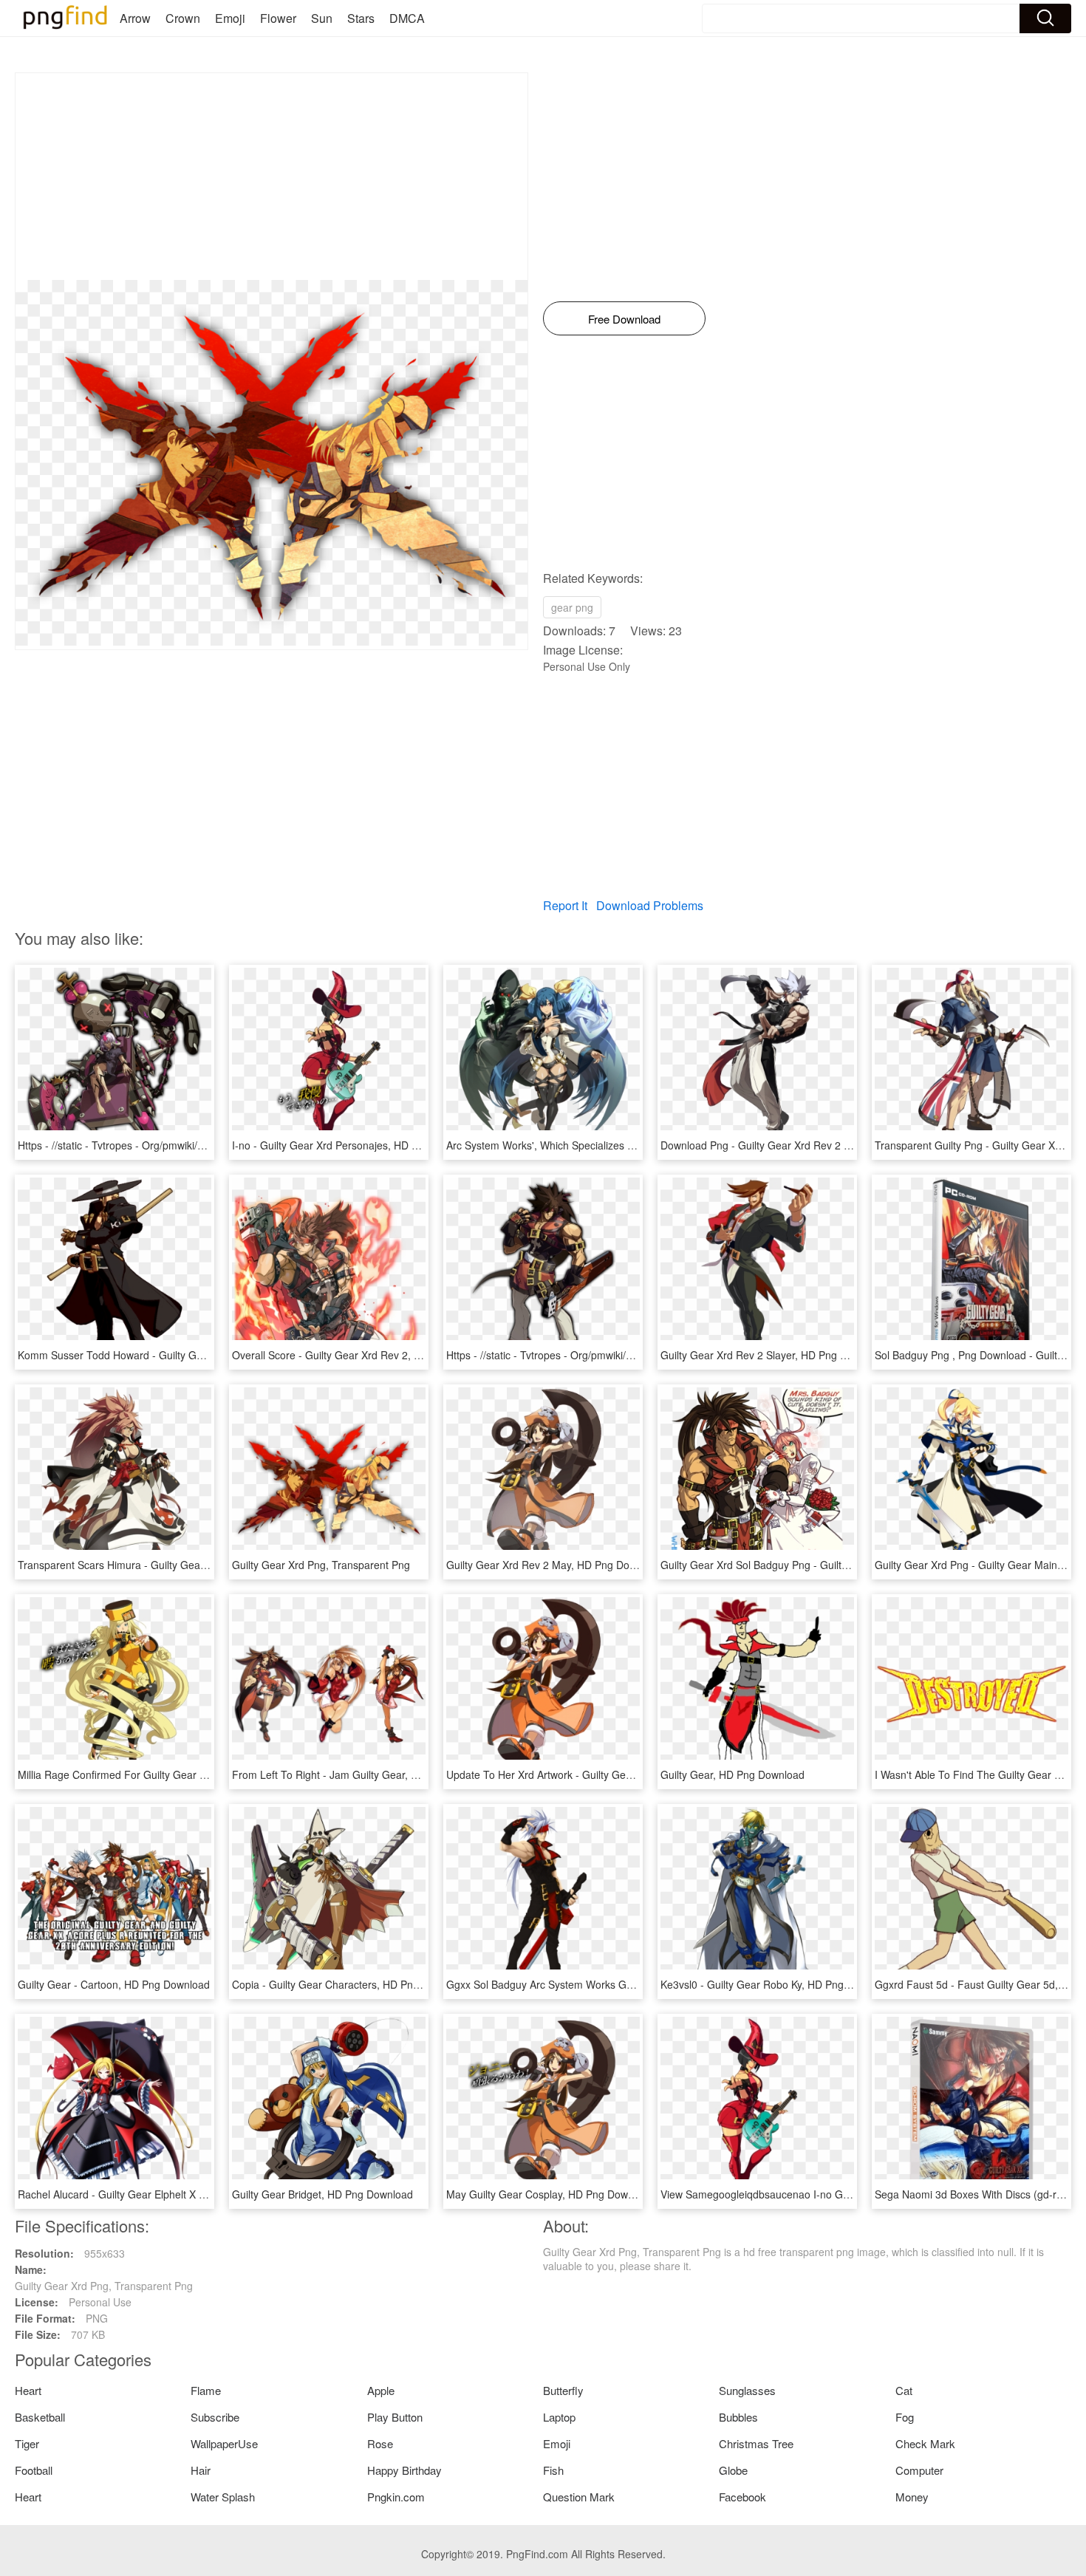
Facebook (742, 2497)
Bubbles (738, 2417)
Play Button (395, 2417)
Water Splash (223, 2497)
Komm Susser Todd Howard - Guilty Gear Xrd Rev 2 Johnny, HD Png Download (204, 1355)
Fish (553, 2470)
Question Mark (579, 2497)
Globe (733, 2470)
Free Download (624, 319)
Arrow (135, 18)
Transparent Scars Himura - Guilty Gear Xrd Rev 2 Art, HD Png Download (189, 1565)
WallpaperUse (224, 2443)
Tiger (27, 2443)
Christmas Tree (756, 2443)
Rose (380, 2443)
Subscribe (215, 2417)
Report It (565, 905)
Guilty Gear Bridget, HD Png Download (322, 2194)
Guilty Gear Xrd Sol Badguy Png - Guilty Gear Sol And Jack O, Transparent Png (846, 1565)
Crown (183, 18)
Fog (905, 2417)
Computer (919, 2470)
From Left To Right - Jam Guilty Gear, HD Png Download (364, 1774)
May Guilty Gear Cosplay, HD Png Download (550, 2194)
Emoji (230, 18)
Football (34, 2470)
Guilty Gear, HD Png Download (732, 1774)
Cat (904, 2390)
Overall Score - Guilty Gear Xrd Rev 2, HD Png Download (366, 1355)
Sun (322, 18)
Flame (206, 2390)
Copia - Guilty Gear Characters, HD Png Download (350, 1984)
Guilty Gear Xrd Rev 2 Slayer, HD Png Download (773, 1355)
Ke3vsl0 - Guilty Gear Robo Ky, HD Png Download (777, 1984)
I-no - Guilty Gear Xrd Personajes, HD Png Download (356, 1145)
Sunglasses (747, 2390)
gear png (572, 607)
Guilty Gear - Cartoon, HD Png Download (114, 1984)
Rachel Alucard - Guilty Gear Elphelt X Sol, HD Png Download (161, 2194)
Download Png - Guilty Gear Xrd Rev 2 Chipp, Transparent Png (808, 1145)
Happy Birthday (404, 2470)
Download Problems (650, 905)
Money (912, 2497)
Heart (28, 2390)
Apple (381, 2390)
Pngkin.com (396, 2497)
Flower (278, 18)
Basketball (40, 2417)
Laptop (559, 2417)
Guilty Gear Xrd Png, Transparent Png (321, 1565)
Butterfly (563, 2390)
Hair (201, 2470)
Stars (361, 18)
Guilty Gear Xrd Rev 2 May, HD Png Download (554, 1565)
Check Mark (925, 2443)
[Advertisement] (271, 177)
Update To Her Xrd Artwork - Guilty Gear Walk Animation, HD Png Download (624, 1774)
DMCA (407, 18)
